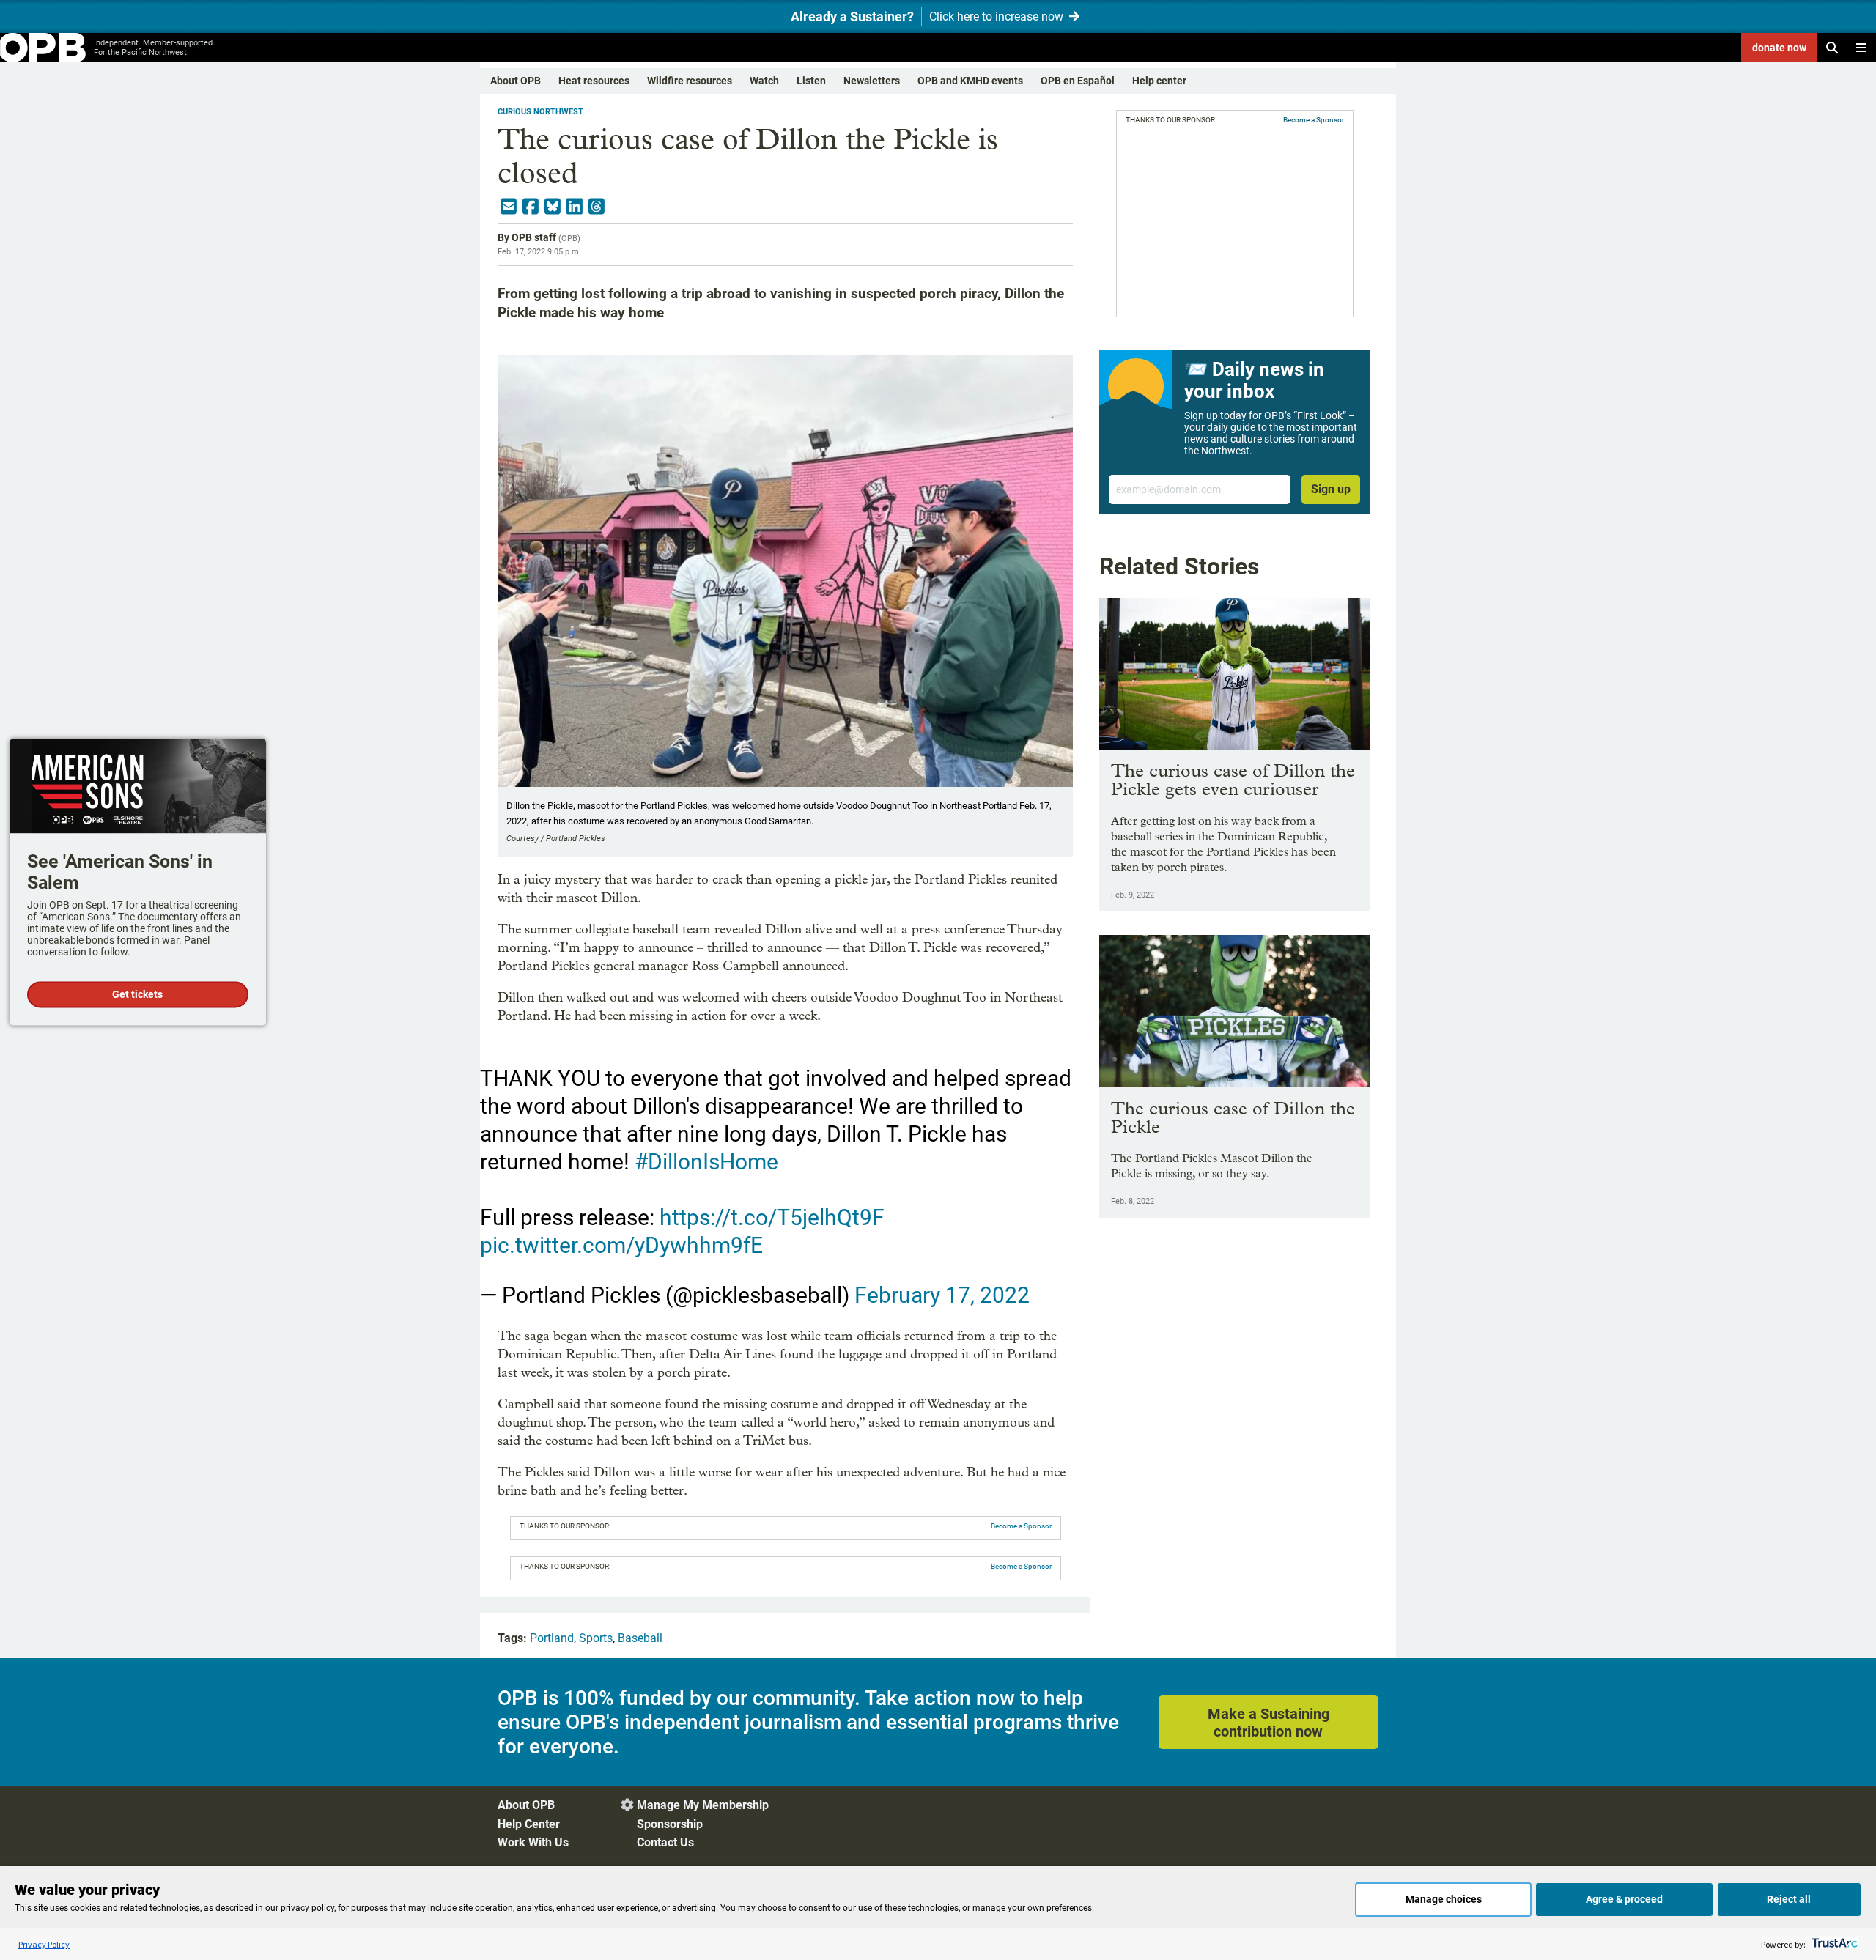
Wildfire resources (690, 81)
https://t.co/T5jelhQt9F (772, 1217)
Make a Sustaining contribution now (1268, 1723)
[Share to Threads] (597, 207)
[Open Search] (1832, 48)
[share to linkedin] (575, 207)
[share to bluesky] (553, 207)
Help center (1159, 81)
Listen (811, 81)
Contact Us (665, 1842)
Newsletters (872, 81)
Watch (764, 81)
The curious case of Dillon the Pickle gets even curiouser (1233, 780)
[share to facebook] (531, 207)
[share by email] (509, 207)
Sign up (1331, 489)
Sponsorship (670, 1824)
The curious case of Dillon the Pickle (1233, 1117)
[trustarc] (1833, 1944)
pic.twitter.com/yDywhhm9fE (621, 1245)
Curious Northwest (540, 112)
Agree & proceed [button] (1624, 1899)
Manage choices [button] (1444, 1899)
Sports (596, 1638)
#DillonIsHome (706, 1162)
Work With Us (533, 1842)
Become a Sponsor (1021, 1526)
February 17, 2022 (942, 1295)
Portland (552, 1638)
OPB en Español (1078, 81)
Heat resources (594, 81)
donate (1779, 48)
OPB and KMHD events (970, 81)
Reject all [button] (1789, 1899)
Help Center (529, 1824)
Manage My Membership (703, 1805)
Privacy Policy (44, 1944)
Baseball (640, 1638)
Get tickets (137, 994)
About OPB (516, 81)
